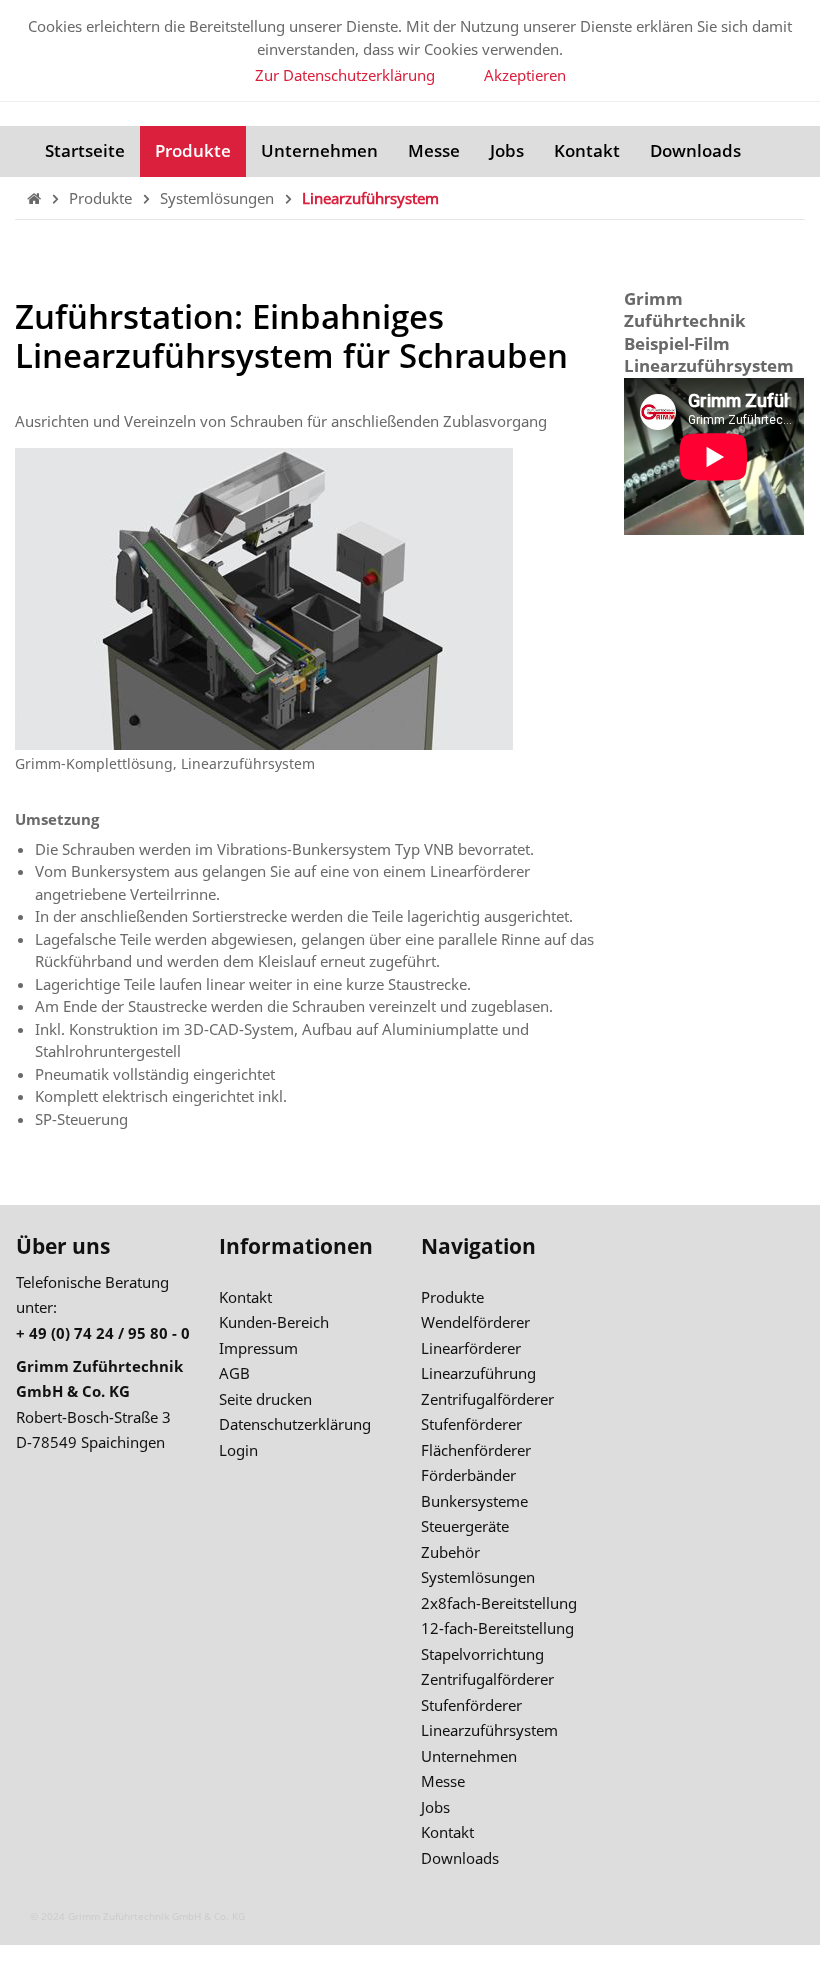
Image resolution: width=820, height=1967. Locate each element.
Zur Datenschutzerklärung (345, 75)
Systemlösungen (219, 198)
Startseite (85, 150)
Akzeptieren (525, 75)
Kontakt (587, 150)
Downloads (695, 150)
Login (238, 1450)
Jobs (507, 150)
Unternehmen (319, 150)
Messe (434, 150)
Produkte (193, 150)
